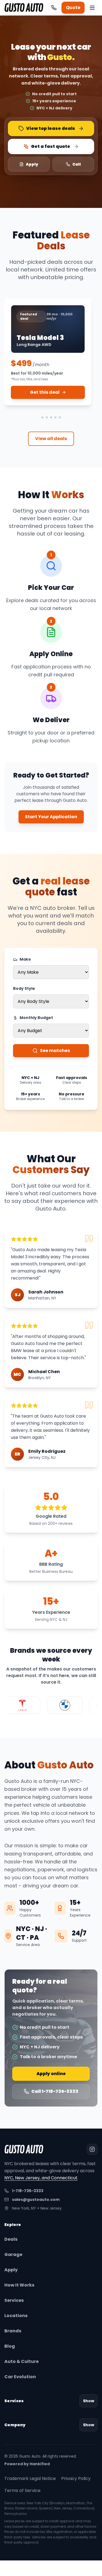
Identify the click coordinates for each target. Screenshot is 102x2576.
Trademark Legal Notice (30, 2478)
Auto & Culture (21, 2361)
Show (89, 2401)
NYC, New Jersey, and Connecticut (41, 2178)
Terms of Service (22, 2490)
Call (77, 164)
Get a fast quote (51, 146)
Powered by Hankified (27, 2464)
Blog (10, 2346)
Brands (13, 2331)
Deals (11, 2239)
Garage (13, 2254)
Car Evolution (20, 2377)
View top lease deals (51, 128)
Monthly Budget (36, 1018)
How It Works (19, 2285)
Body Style (24, 988)
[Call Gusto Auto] (54, 8)
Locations (16, 2316)
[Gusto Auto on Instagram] (92, 2149)
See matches (55, 1051)
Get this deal (45, 392)
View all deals (51, 439)
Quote (73, 8)
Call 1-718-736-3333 (55, 2091)
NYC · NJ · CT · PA (32, 1933)
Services (14, 2300)
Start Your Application (51, 817)
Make (25, 959)
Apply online (51, 2074)
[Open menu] (92, 8)
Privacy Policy (76, 2478)
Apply (32, 164)
